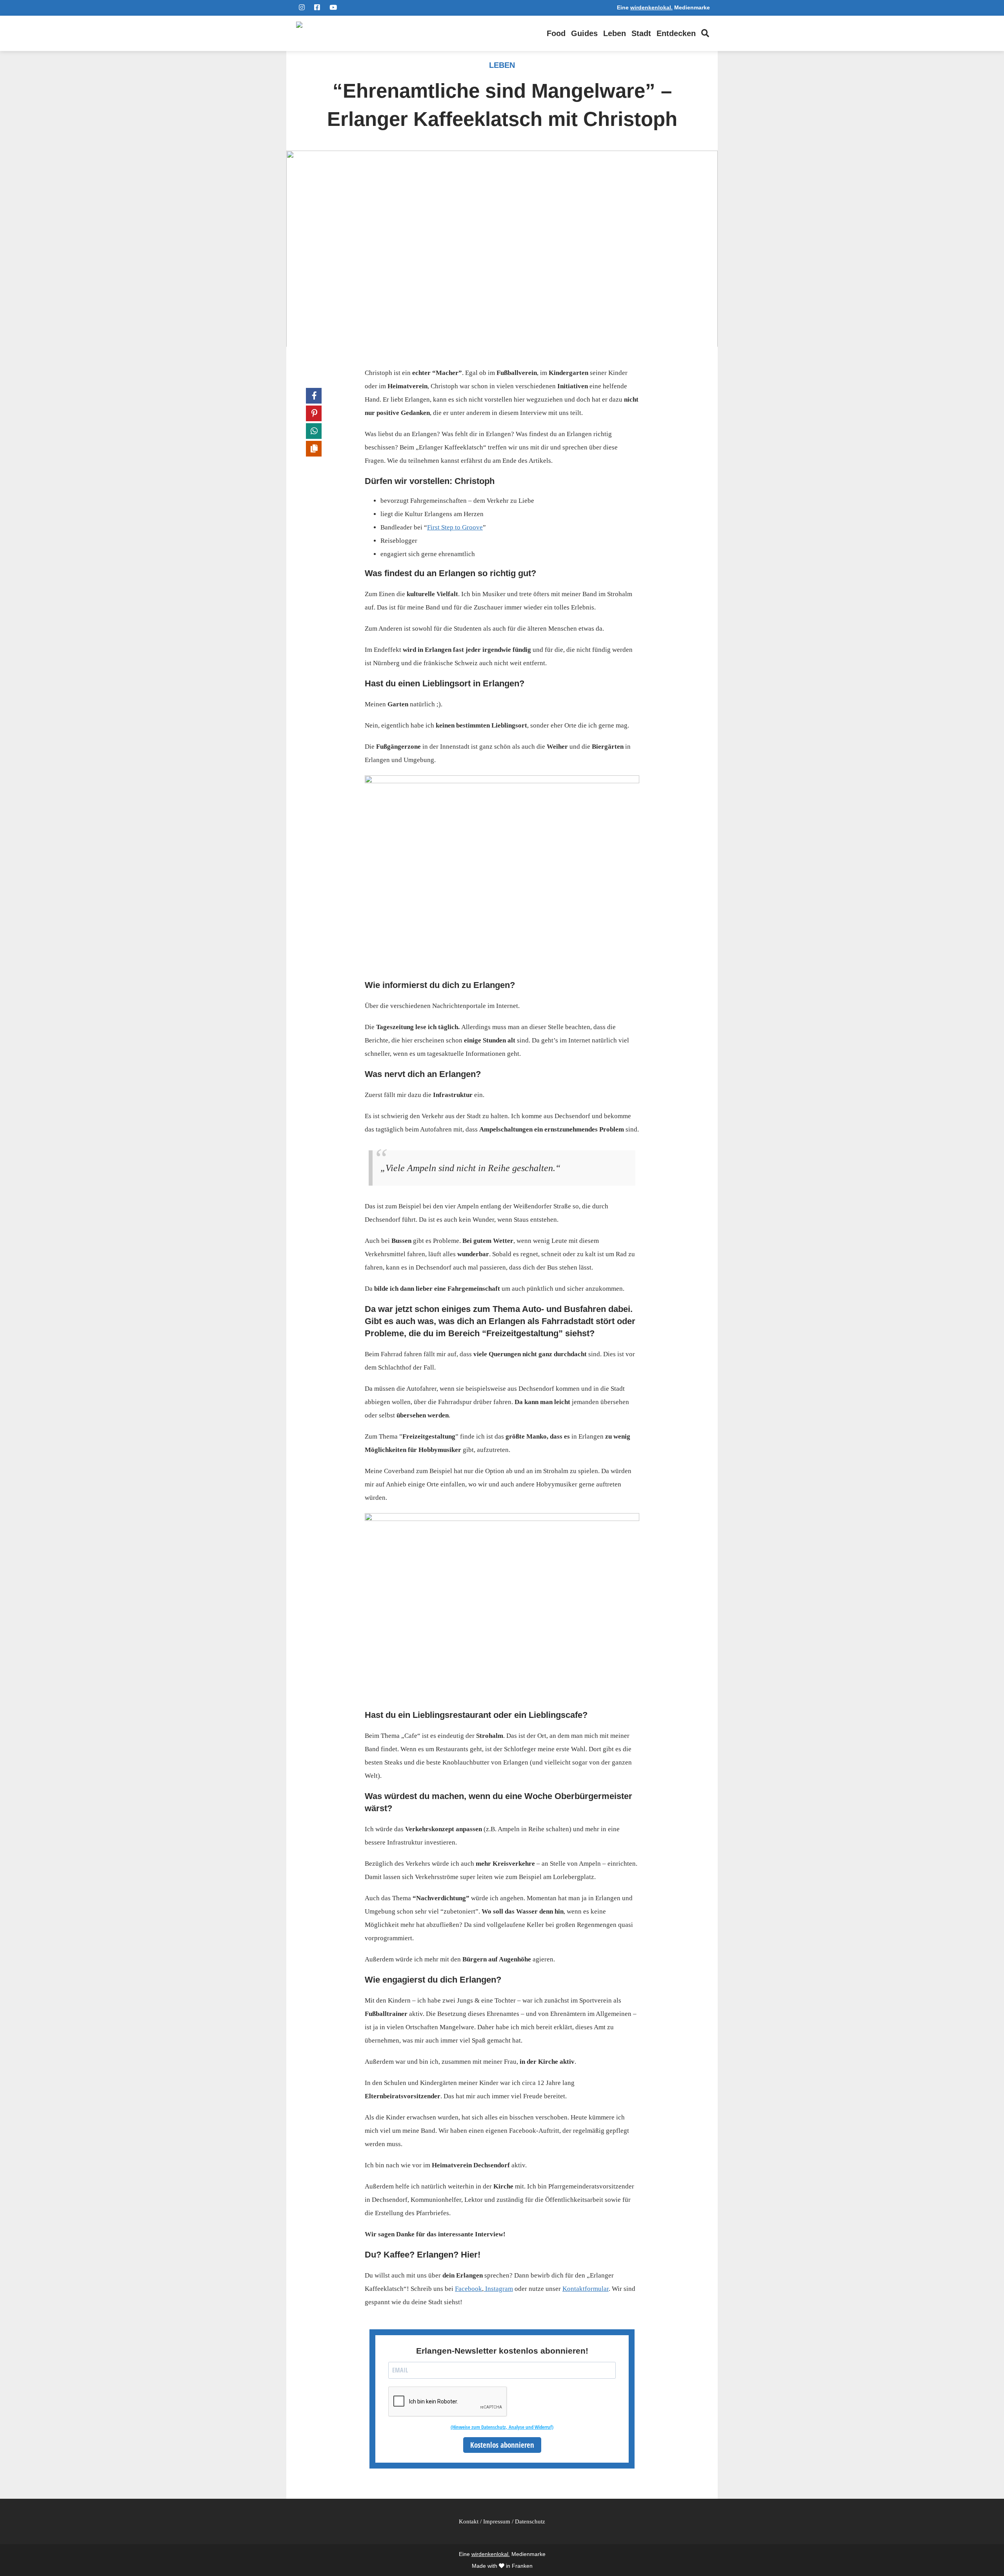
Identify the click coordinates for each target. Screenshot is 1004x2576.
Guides (584, 33)
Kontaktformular (586, 2289)
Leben (615, 33)
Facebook (468, 2289)
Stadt (641, 33)
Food (556, 33)
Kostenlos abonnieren (502, 2445)
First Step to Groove (455, 527)
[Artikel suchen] (705, 33)
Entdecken (676, 33)
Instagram (498, 2289)
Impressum (497, 2521)
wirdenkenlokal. (651, 8)
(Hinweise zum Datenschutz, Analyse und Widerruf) (502, 2427)
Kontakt (469, 2521)
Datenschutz (530, 2521)
